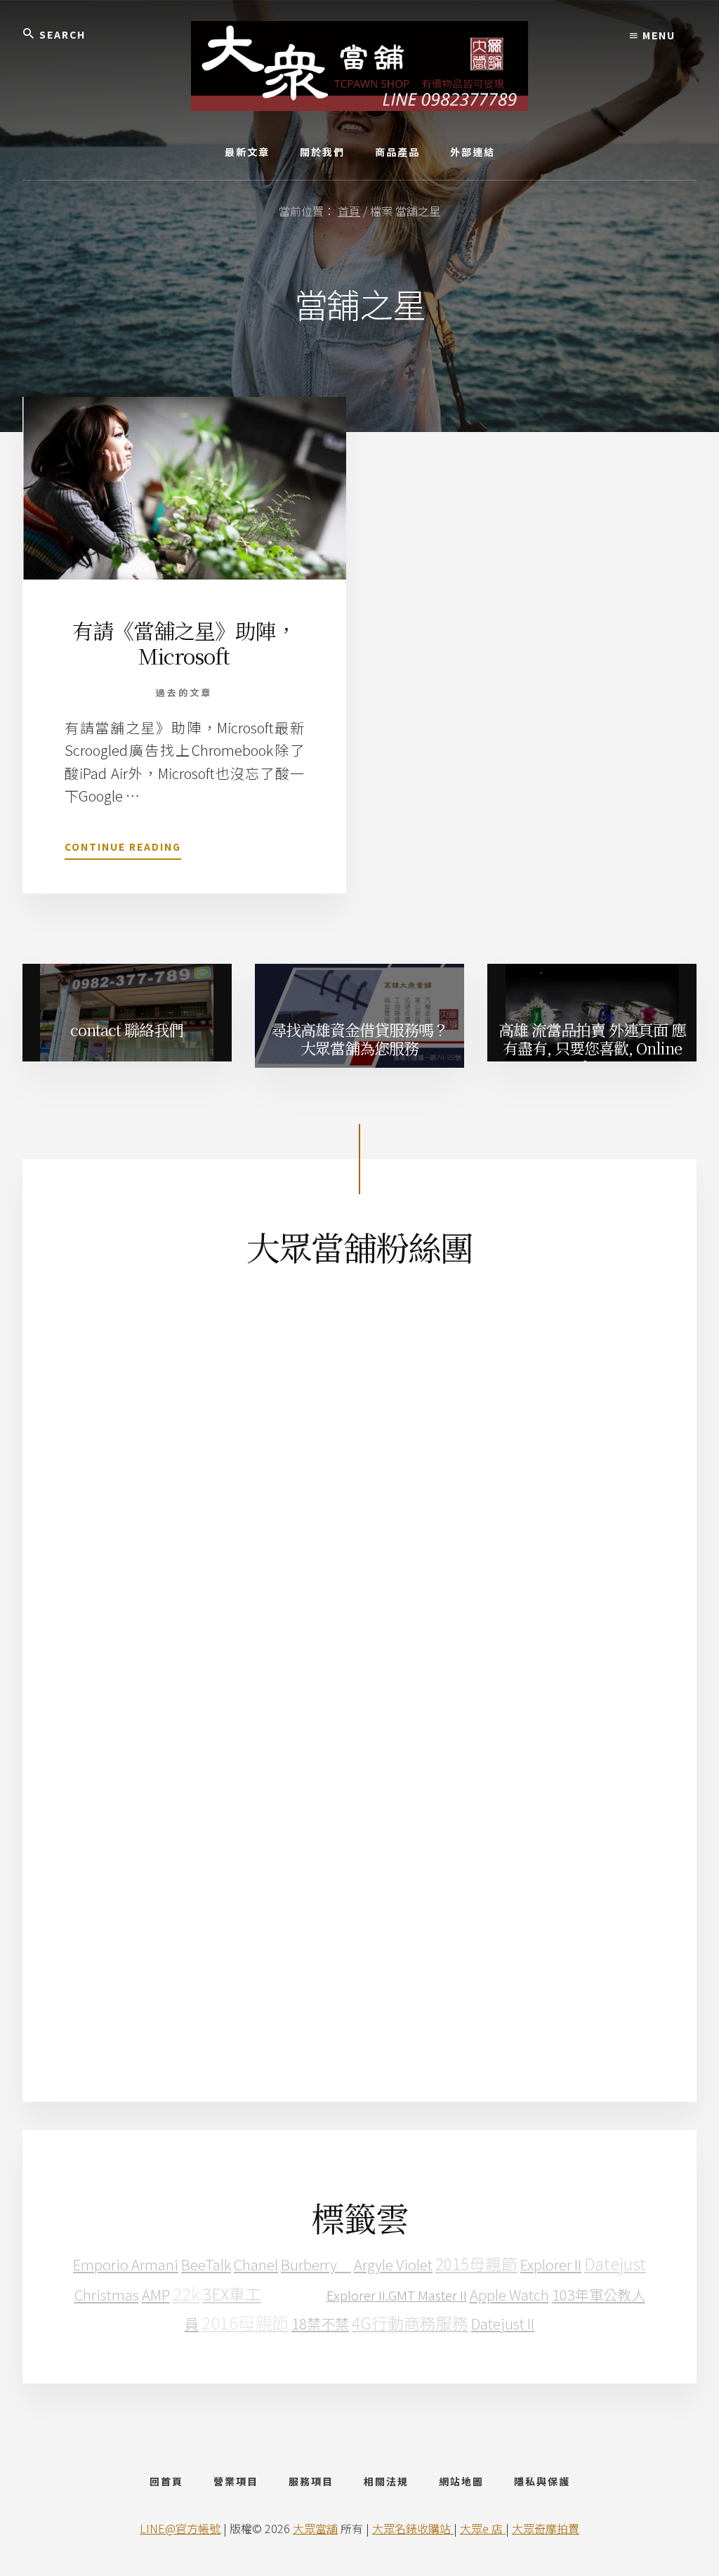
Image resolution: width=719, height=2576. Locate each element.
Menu (657, 35)
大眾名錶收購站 (413, 2528)
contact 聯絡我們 (127, 1029)
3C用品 (294, 2293)
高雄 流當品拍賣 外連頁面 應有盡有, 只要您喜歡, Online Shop (592, 1045)
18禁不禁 (320, 2323)
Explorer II (551, 2264)
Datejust (615, 2264)
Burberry (316, 2264)
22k (186, 2293)
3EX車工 (232, 2294)
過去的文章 (184, 692)
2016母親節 (245, 2322)
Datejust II (503, 2323)
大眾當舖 (315, 2528)
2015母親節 (476, 2264)
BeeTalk (206, 2264)
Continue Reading (123, 850)
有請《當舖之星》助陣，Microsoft (184, 643)
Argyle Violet (393, 2264)
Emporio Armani (126, 2264)
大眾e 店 (483, 2528)
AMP (156, 2294)
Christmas (107, 2294)
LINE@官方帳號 (180, 2528)
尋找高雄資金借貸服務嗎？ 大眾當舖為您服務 (359, 1039)
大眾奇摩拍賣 (546, 2528)
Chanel (256, 2264)
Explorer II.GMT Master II (397, 2295)
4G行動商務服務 (410, 2323)
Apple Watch (509, 2294)
